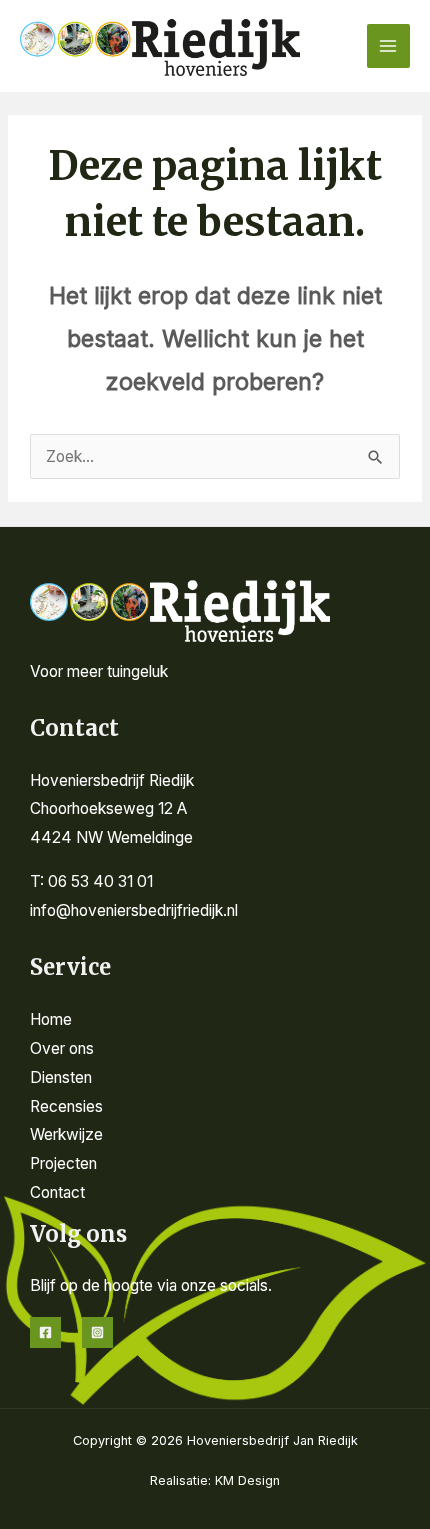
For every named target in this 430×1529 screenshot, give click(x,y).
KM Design (247, 1480)
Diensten (61, 1077)
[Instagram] (97, 1332)
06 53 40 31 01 (100, 881)
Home (51, 1019)
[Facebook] (45, 1332)
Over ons (62, 1048)
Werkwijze (66, 1134)
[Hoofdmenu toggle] (388, 45)
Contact (57, 1192)
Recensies (66, 1106)
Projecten (63, 1163)
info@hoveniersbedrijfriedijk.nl (134, 910)
